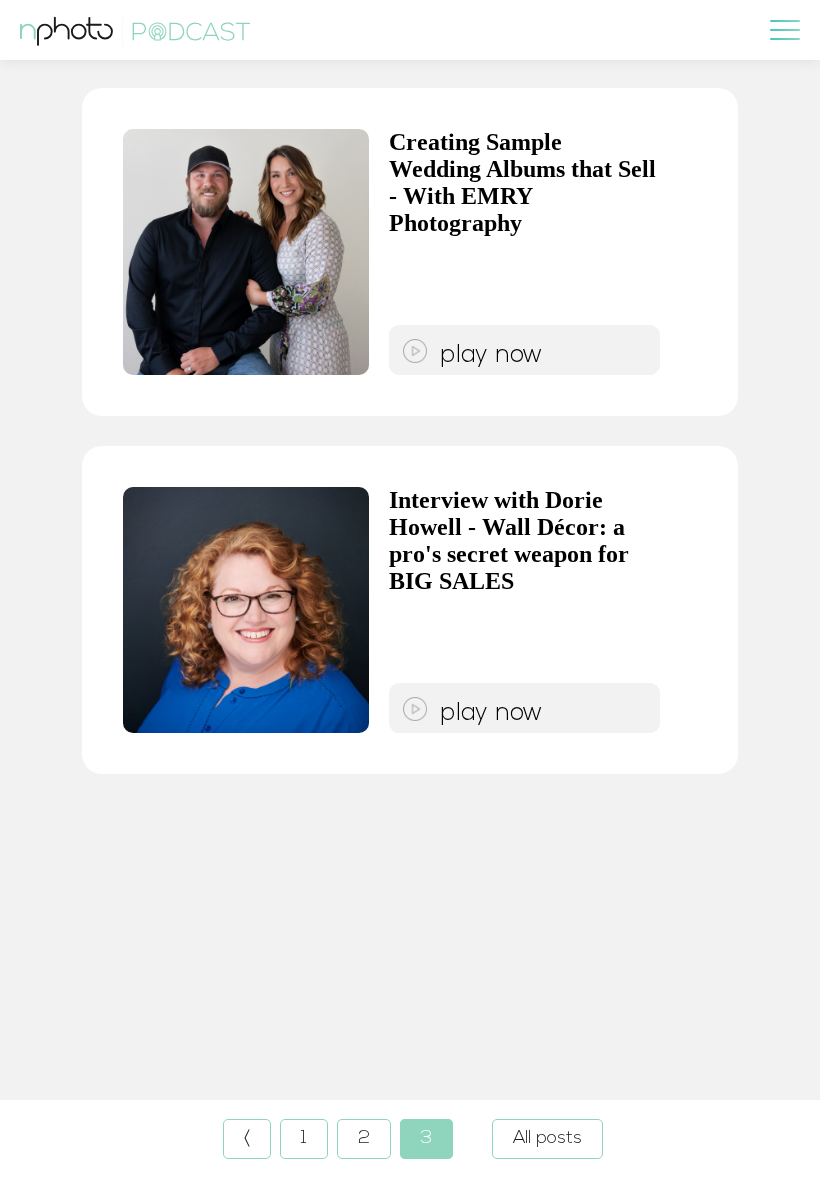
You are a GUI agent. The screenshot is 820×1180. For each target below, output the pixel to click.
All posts (547, 1139)
